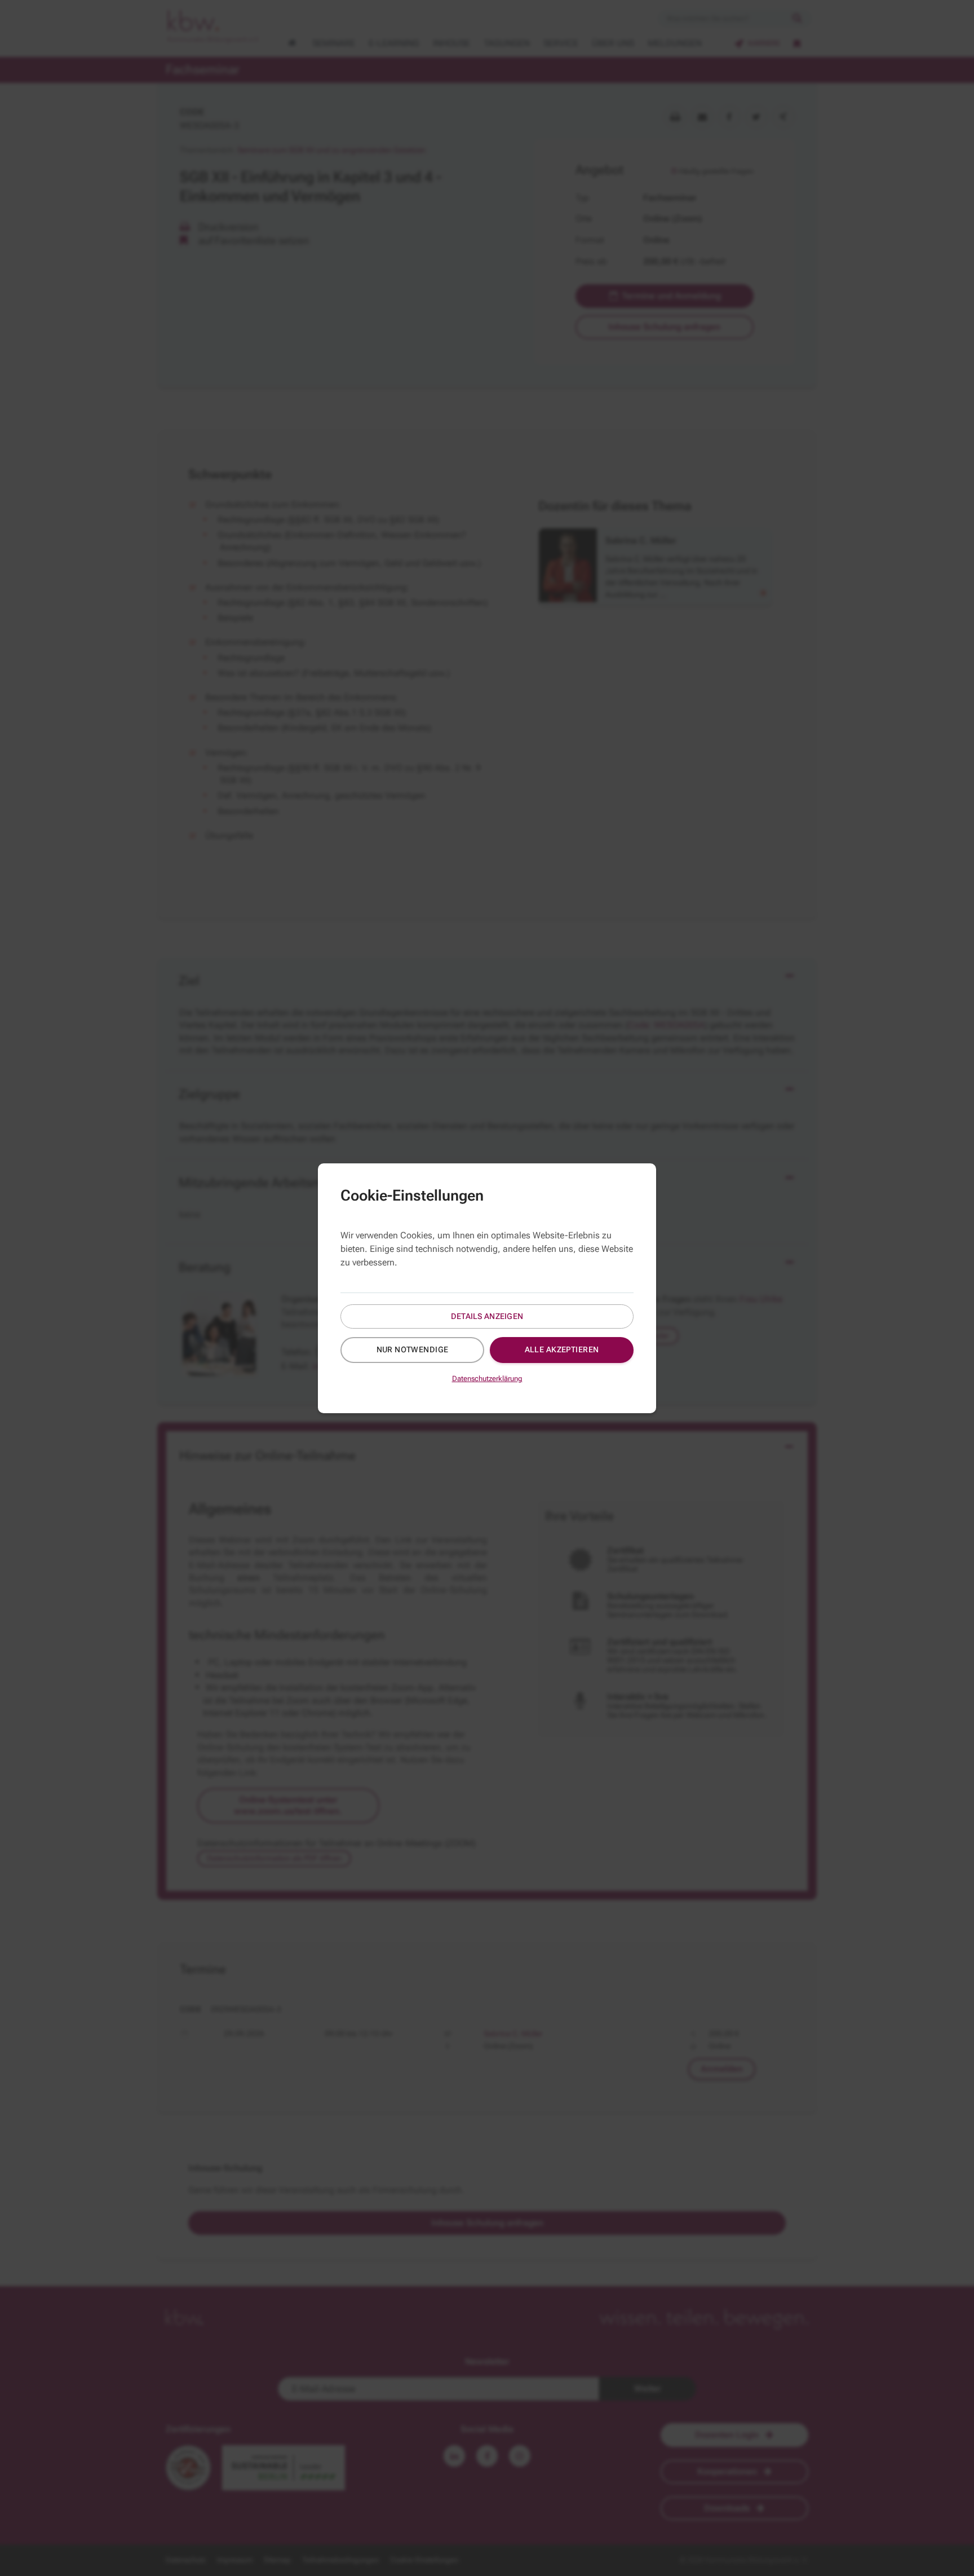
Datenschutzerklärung (487, 1379)
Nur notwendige (413, 1349)
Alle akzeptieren (562, 1349)
